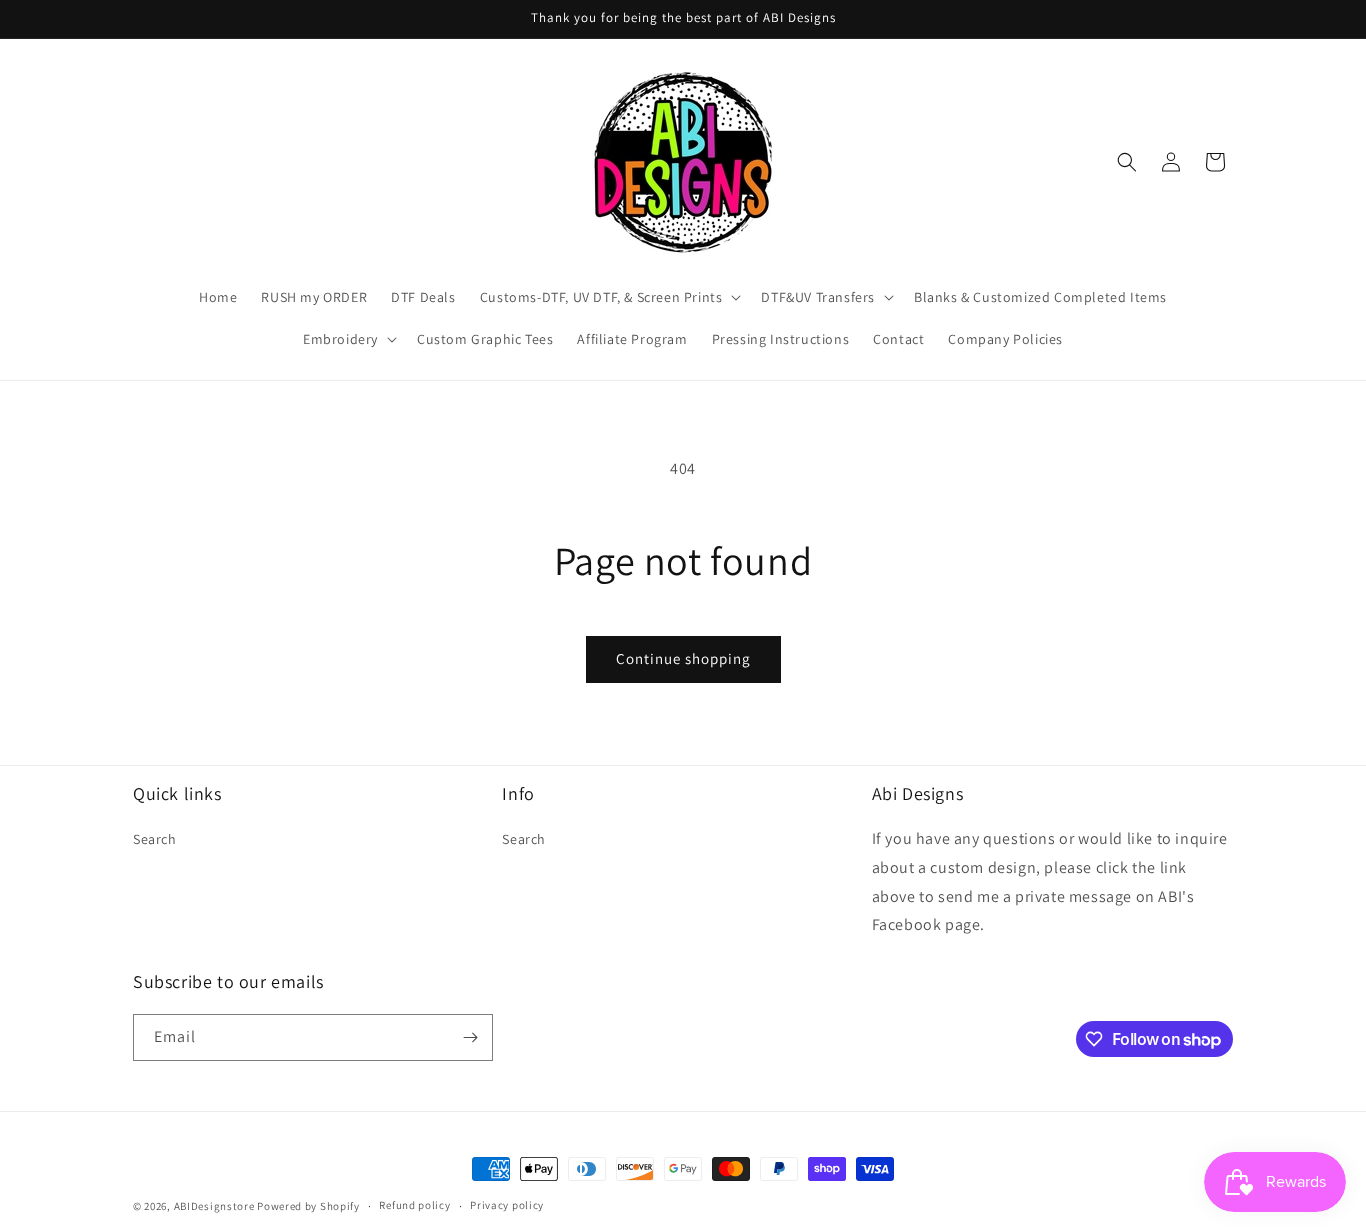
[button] (609, 297)
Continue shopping (683, 658)
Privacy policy (507, 1205)
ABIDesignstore (214, 1206)
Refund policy (414, 1205)
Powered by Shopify (308, 1206)
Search (155, 839)
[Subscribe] (470, 1037)
